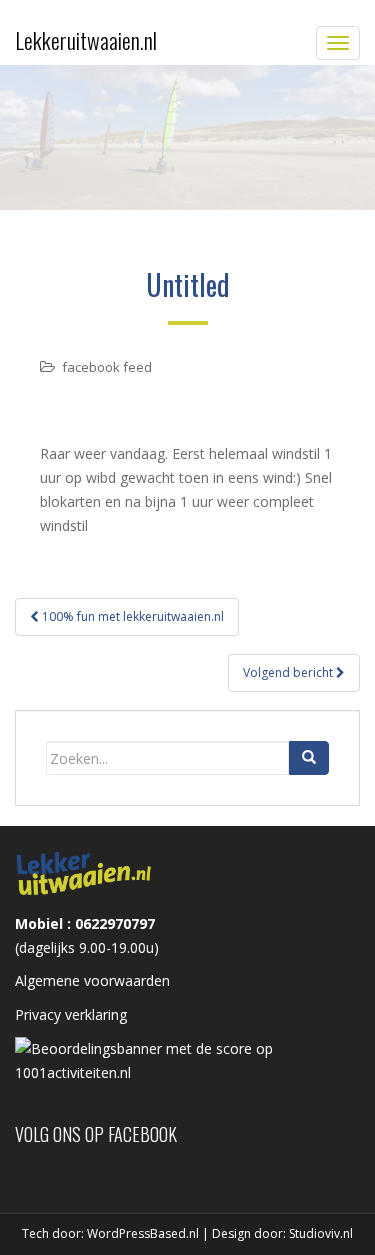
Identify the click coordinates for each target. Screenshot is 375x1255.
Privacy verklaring (71, 1014)
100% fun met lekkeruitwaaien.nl (131, 616)
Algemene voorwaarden (92, 980)
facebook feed (107, 367)
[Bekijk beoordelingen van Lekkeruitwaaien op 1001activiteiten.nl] (187, 1059)
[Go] (309, 758)
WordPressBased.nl (143, 1233)
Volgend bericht (289, 672)
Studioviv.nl (321, 1233)
